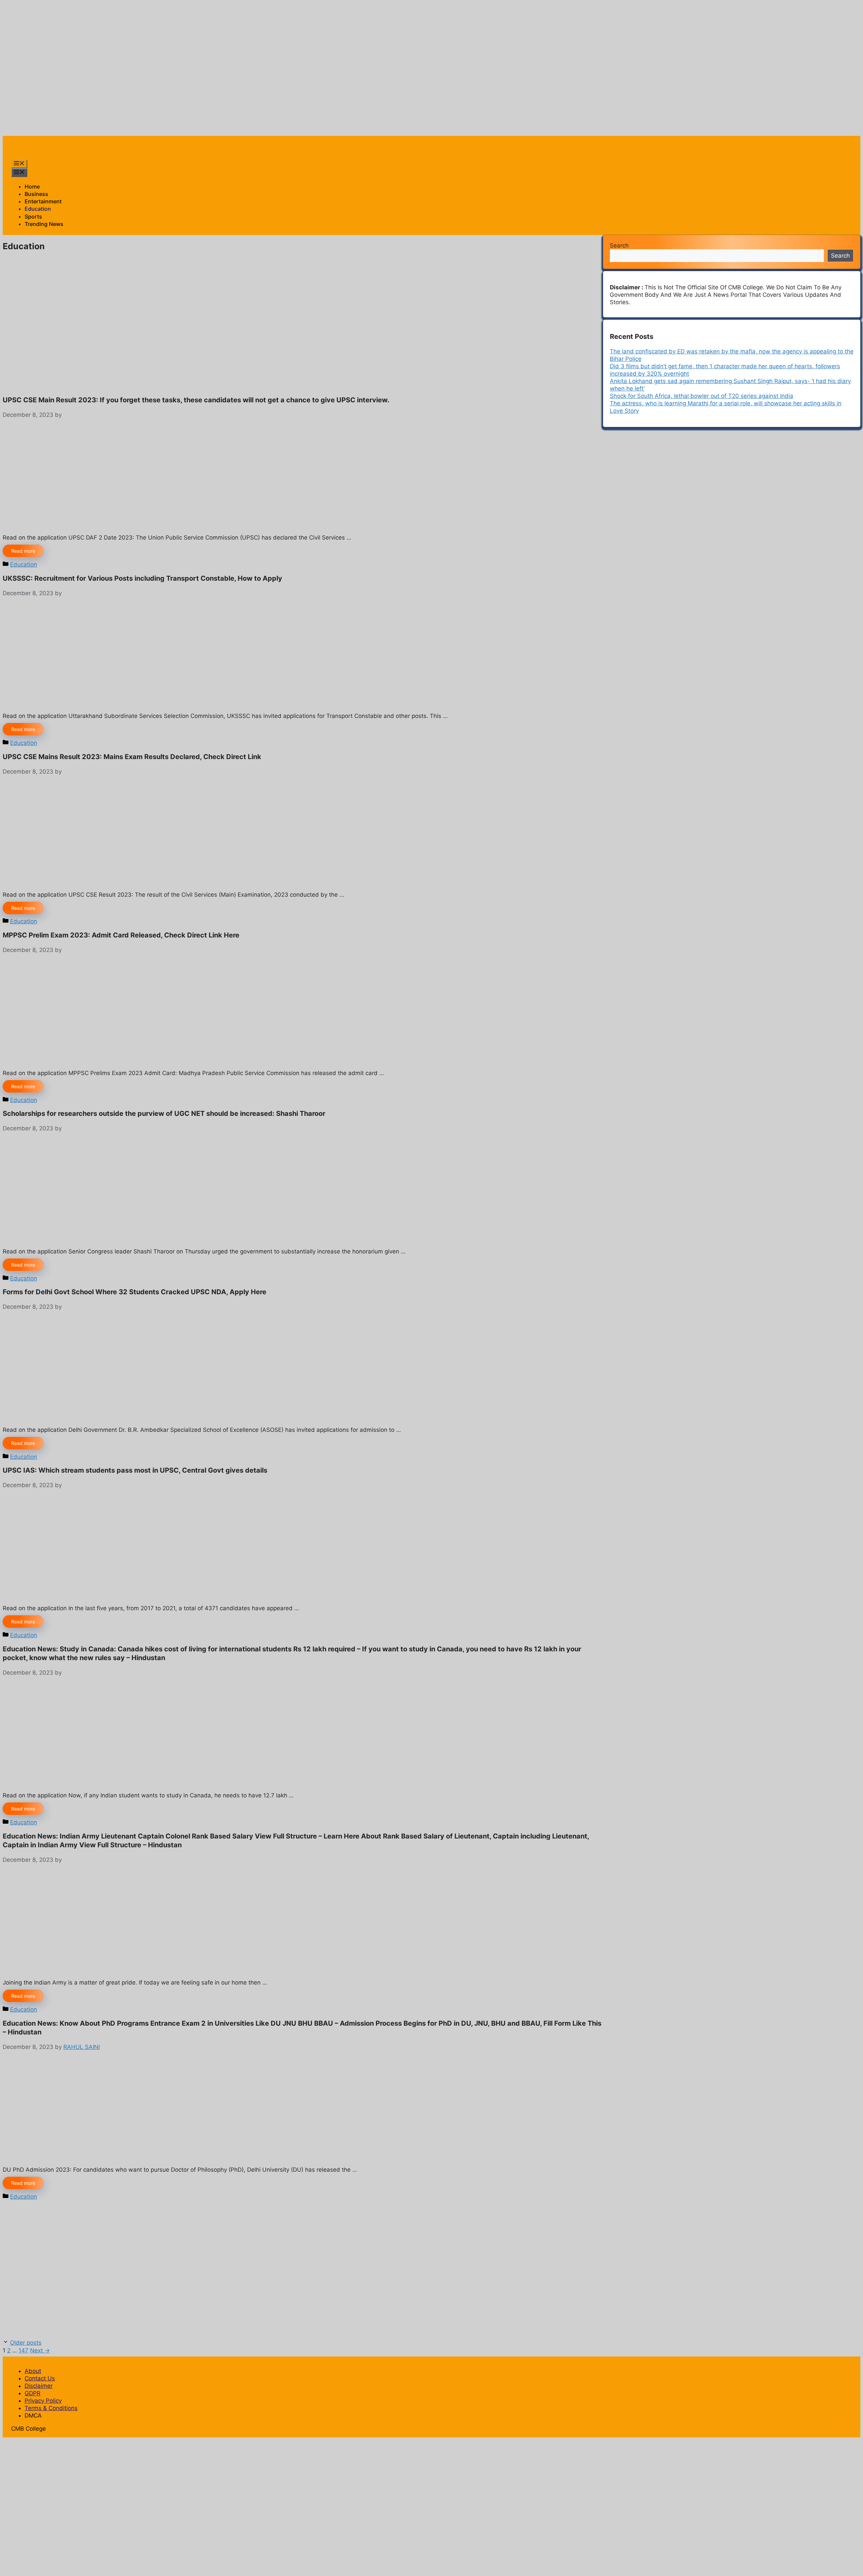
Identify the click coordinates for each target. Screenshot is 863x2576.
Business (36, 194)
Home (32, 186)
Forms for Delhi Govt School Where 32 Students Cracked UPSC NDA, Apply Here (135, 1292)
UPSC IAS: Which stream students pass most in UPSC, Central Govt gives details (135, 1470)
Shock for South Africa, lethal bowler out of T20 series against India (702, 396)
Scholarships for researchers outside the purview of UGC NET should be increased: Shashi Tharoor (164, 1113)
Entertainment (43, 201)
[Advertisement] (125, 18)
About (33, 2371)
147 (23, 2350)
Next (40, 2350)
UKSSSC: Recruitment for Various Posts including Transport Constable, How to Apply (142, 578)
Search (619, 245)
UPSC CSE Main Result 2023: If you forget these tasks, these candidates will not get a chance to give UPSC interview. (196, 400)
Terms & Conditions (51, 2408)
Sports (33, 216)
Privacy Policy (43, 2401)
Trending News (44, 224)
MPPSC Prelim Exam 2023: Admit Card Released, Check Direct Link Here (121, 935)
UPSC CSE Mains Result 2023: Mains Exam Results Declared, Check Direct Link (132, 757)
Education (38, 209)
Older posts (26, 2343)
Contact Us (40, 2378)
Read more (23, 551)
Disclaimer (39, 2386)
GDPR (33, 2393)
